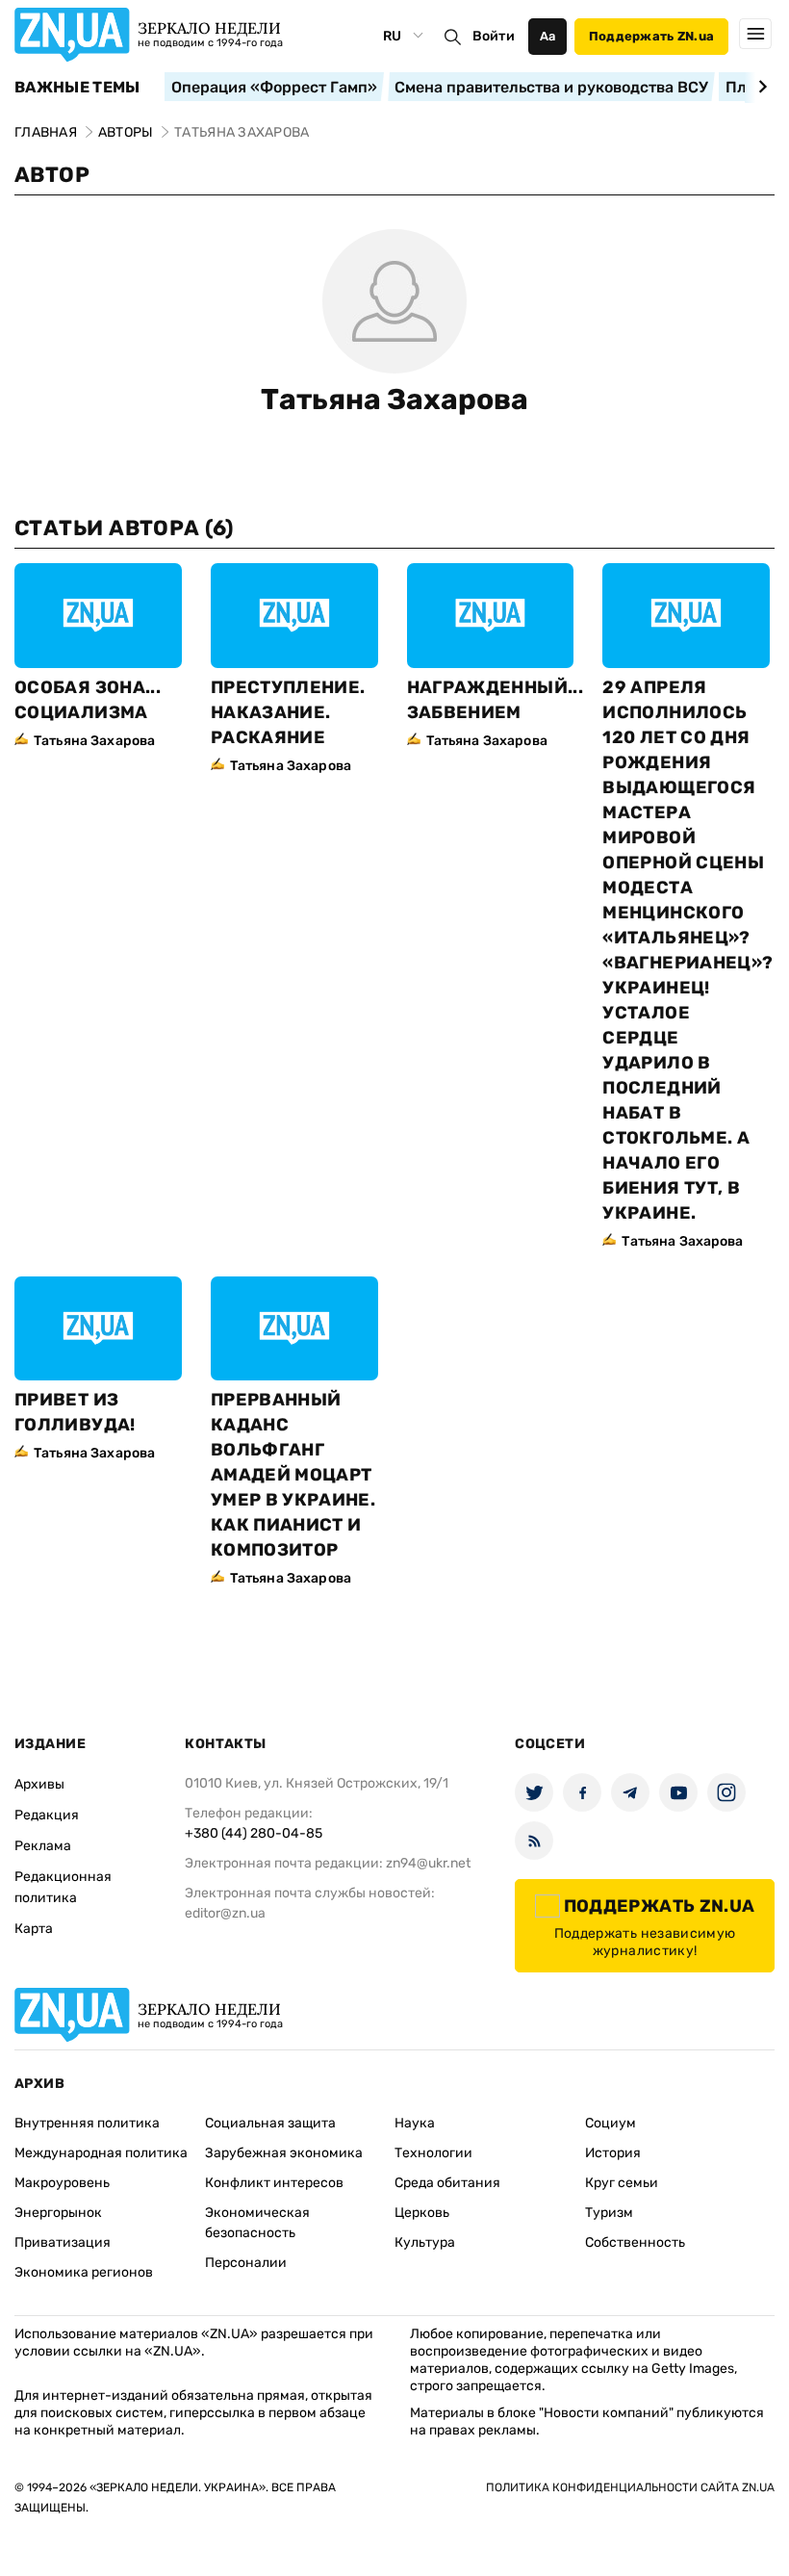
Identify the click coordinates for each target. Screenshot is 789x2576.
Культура (425, 2242)
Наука (415, 2123)
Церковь (422, 2213)
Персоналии (246, 2263)
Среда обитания (447, 2183)
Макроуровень (62, 2183)
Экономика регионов (84, 2272)
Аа (548, 36)
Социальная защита (270, 2123)
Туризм (609, 2213)
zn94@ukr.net (428, 1863)
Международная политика (101, 2153)
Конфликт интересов (274, 2183)
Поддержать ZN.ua (651, 36)
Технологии (433, 2153)
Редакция (47, 1815)
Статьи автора (124, 528)
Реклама (43, 1846)
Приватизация (63, 2242)
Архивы (39, 1784)
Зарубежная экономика (284, 2153)
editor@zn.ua (225, 1913)
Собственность (635, 2242)
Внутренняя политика (87, 2123)
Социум (611, 2123)
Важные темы (77, 88)
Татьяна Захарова (394, 399)
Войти (494, 36)
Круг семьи (622, 2183)
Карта (34, 1929)
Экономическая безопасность (257, 2223)
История (613, 2153)
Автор (52, 175)
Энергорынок (58, 2213)
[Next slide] (760, 87)
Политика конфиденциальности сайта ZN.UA (630, 2487)
